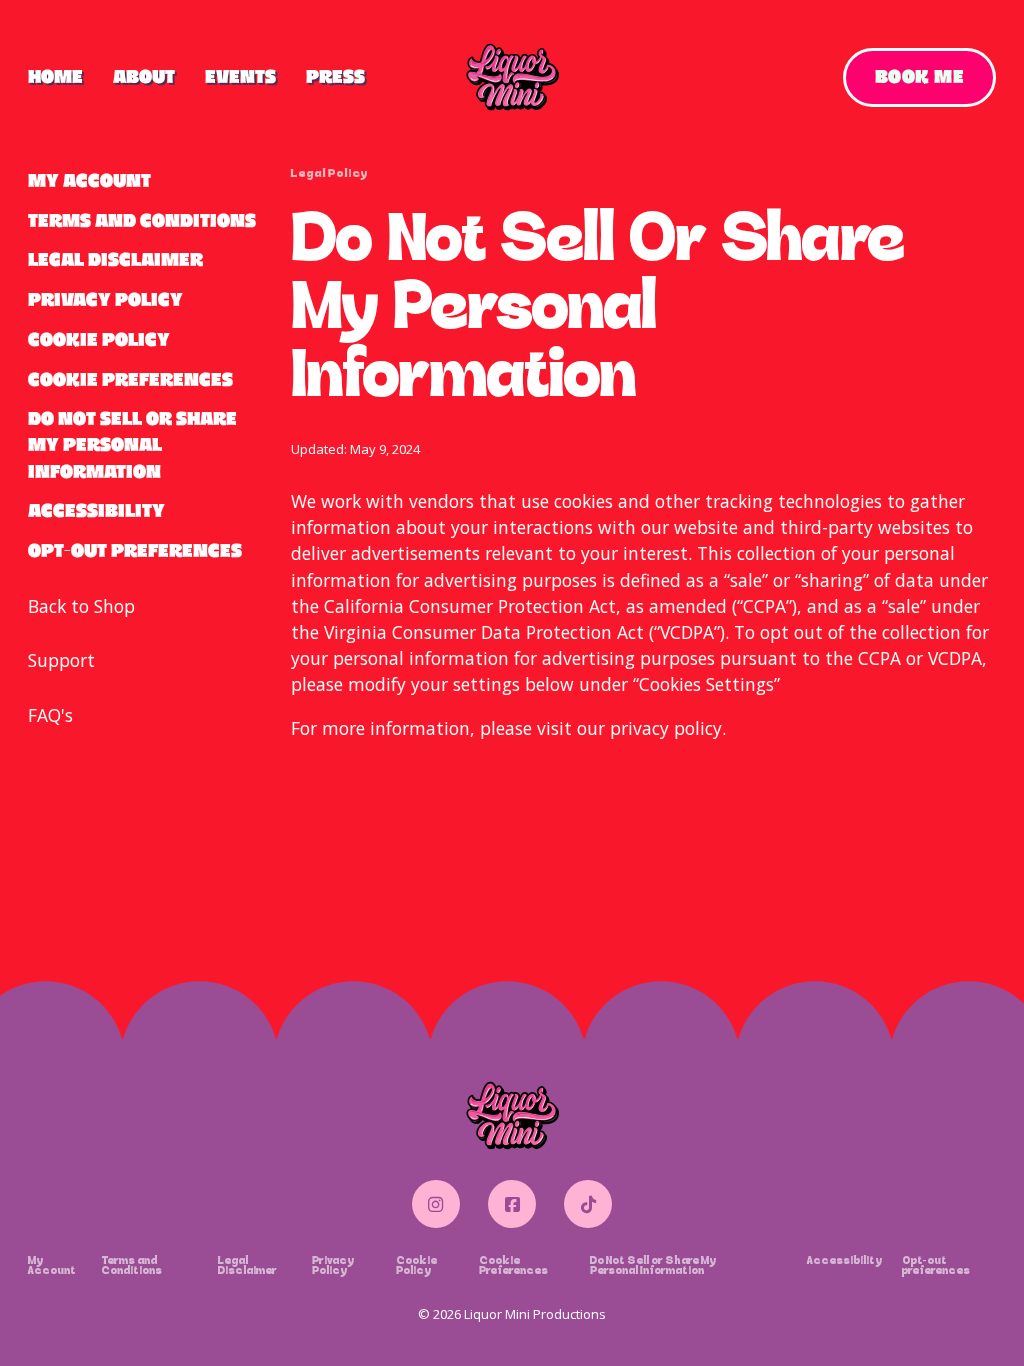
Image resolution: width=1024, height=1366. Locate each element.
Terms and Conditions (142, 220)
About (144, 76)
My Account (89, 180)
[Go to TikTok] (588, 1204)
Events (240, 76)
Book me (920, 76)
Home (55, 76)
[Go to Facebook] (512, 1204)
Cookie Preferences (130, 379)
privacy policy (666, 728)
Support (61, 660)
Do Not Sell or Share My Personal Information (132, 444)
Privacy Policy (105, 299)
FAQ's (50, 715)
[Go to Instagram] (435, 1204)
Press (335, 76)
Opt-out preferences (135, 550)
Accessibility (96, 510)
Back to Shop (81, 606)
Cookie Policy (99, 339)
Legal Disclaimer (115, 259)
